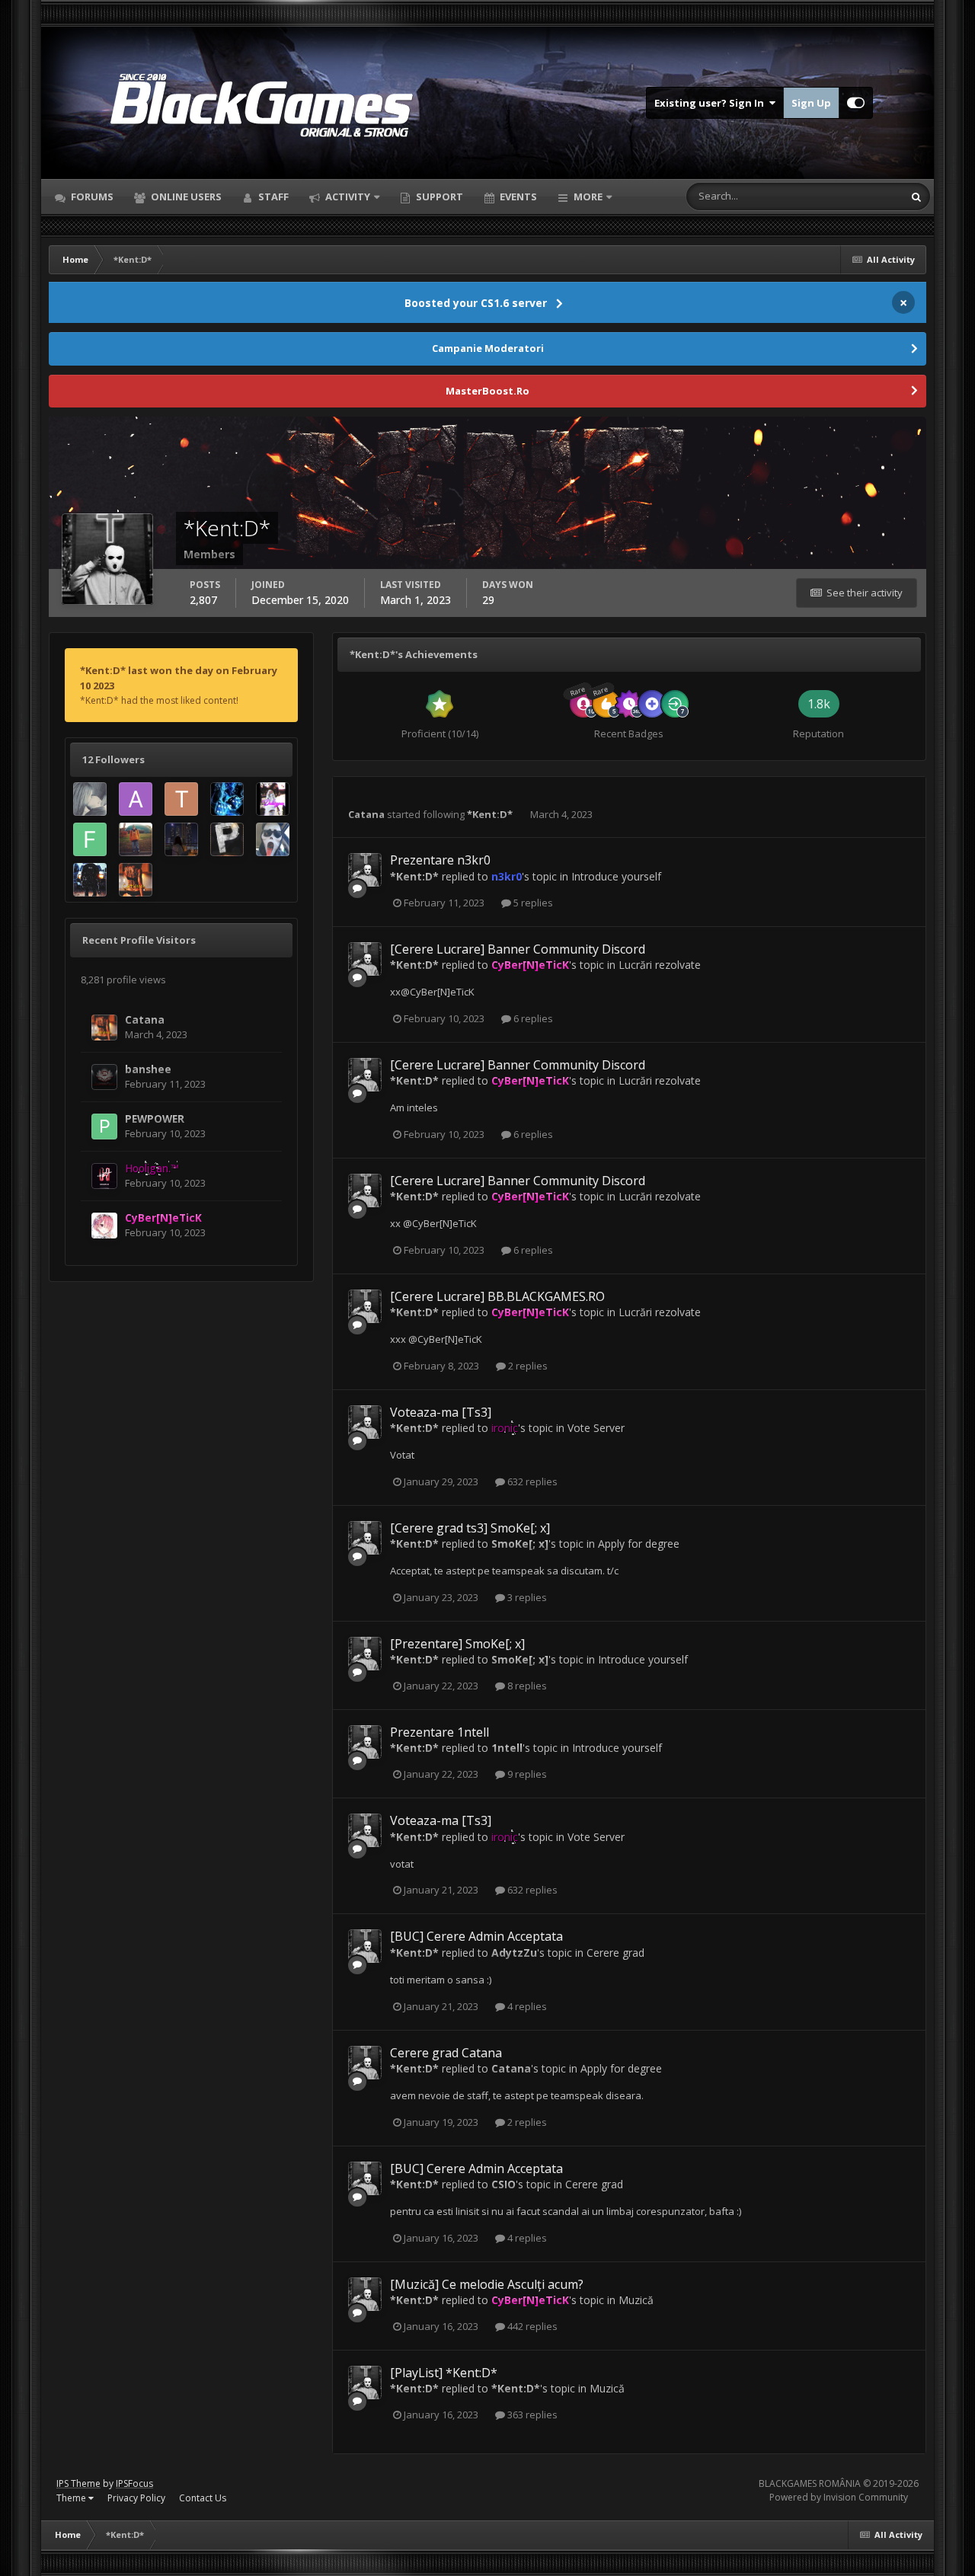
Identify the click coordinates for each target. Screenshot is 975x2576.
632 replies (531, 1481)
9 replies (526, 1774)
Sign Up (811, 103)
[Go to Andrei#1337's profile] (181, 839)
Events (517, 197)
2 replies (527, 1366)
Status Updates (849, 196)
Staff (272, 197)
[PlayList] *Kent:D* (444, 2373)
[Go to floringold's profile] (90, 880)
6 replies (532, 1018)
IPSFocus (134, 2483)
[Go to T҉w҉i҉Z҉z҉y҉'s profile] (181, 799)
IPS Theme (78, 2483)
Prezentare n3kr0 (440, 860)
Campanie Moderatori (488, 348)
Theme (72, 2498)
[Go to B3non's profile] (227, 799)
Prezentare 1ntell (440, 1732)
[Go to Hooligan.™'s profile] (104, 1176)
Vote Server (596, 1428)
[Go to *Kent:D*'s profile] (365, 870)
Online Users (185, 197)
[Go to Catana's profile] (136, 880)
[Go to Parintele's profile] (227, 839)
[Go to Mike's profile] (136, 839)
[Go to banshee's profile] (104, 1077)
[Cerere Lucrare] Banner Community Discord (518, 949)
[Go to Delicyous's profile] (273, 799)
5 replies (532, 903)
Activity (347, 197)
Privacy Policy (136, 2498)
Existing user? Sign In (711, 103)
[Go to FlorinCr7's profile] (273, 839)
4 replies (526, 2006)
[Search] (916, 197)
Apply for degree (639, 1544)
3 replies (526, 1597)
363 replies (531, 2415)
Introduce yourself (616, 876)
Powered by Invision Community (839, 2497)
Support (438, 197)
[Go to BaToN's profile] (90, 799)
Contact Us (203, 2498)
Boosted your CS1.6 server (476, 303)
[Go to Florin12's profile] (90, 839)
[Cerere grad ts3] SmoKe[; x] (470, 1528)
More (588, 197)
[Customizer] (856, 103)
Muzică (636, 2300)
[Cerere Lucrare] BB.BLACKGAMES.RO (497, 1296)
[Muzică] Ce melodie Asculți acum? (487, 2284)
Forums (91, 197)
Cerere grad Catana (446, 2053)
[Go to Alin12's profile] (136, 799)
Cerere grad (615, 1953)
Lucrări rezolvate (660, 965)
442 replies (531, 2326)
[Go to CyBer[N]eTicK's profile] (104, 1226)
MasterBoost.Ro (487, 391)
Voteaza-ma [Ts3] (441, 1412)
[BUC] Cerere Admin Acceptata (476, 1936)
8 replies (526, 1686)
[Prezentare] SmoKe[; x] (457, 1644)
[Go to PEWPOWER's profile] (104, 1127)
